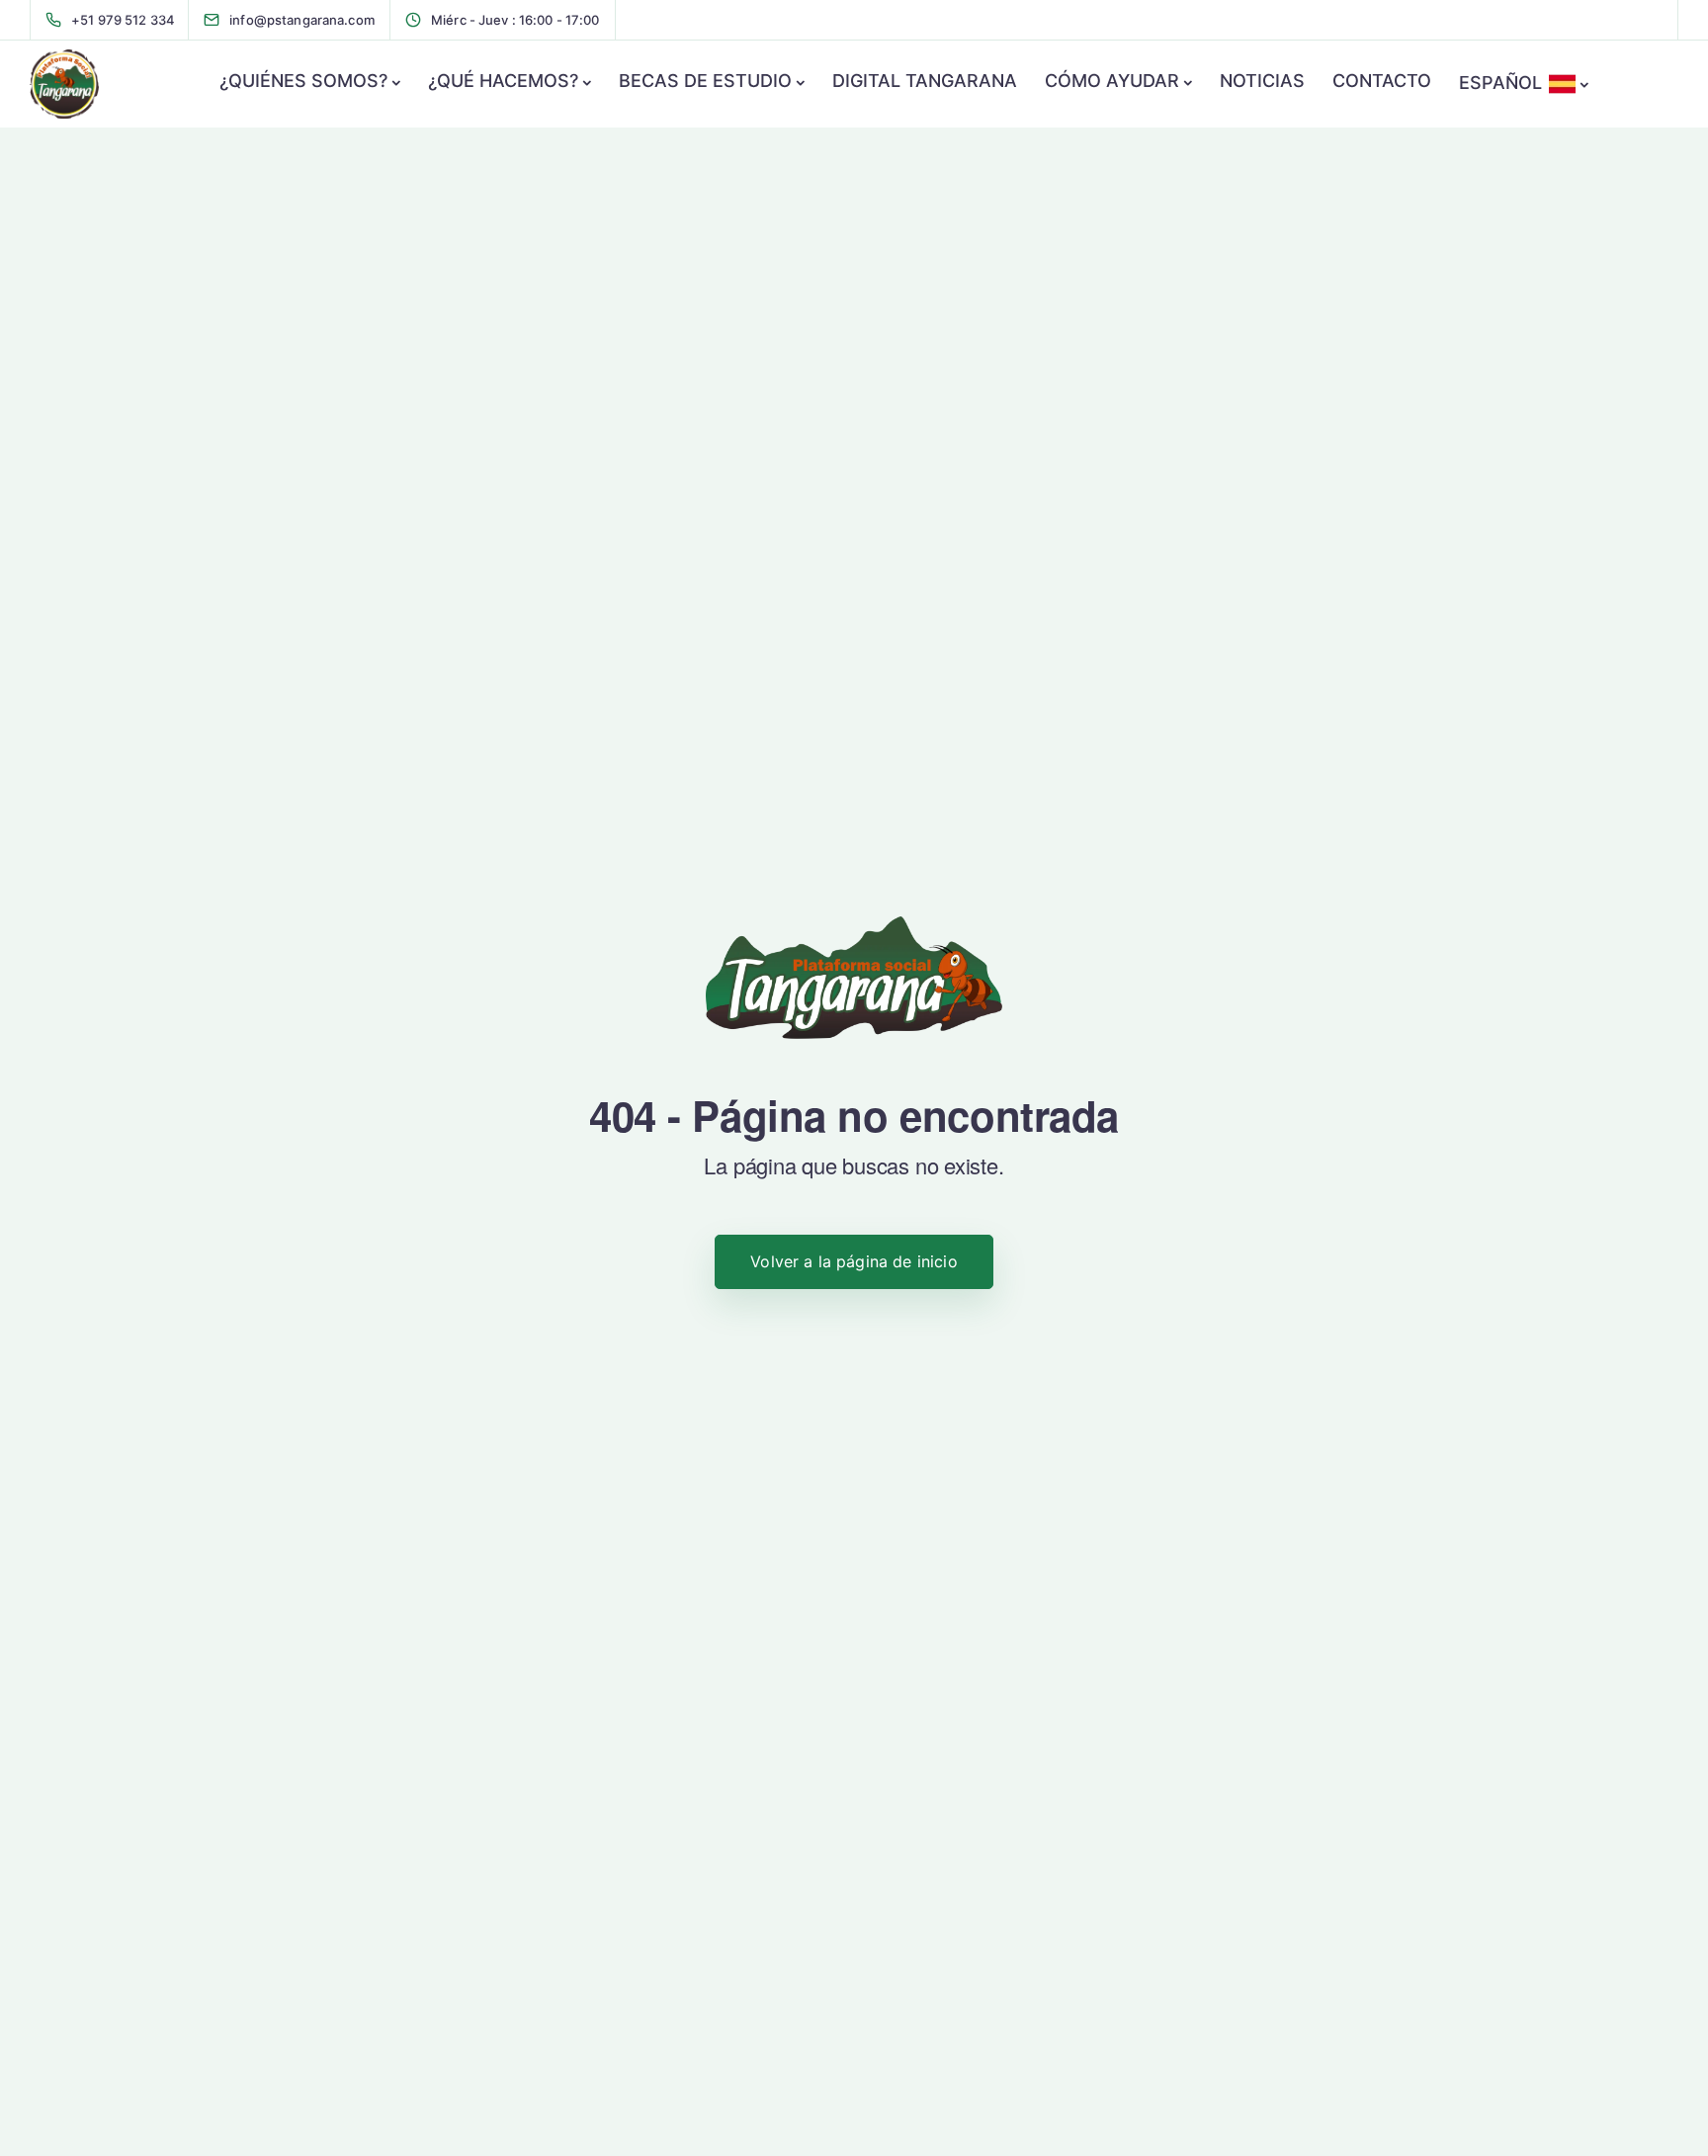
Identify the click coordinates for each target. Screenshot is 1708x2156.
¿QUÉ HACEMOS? (503, 81)
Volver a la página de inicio (854, 1261)
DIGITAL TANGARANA (925, 81)
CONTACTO (1382, 81)
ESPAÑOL (1500, 83)
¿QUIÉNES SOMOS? (303, 81)
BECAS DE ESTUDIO (705, 81)
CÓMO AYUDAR (1112, 81)
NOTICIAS (1262, 81)
